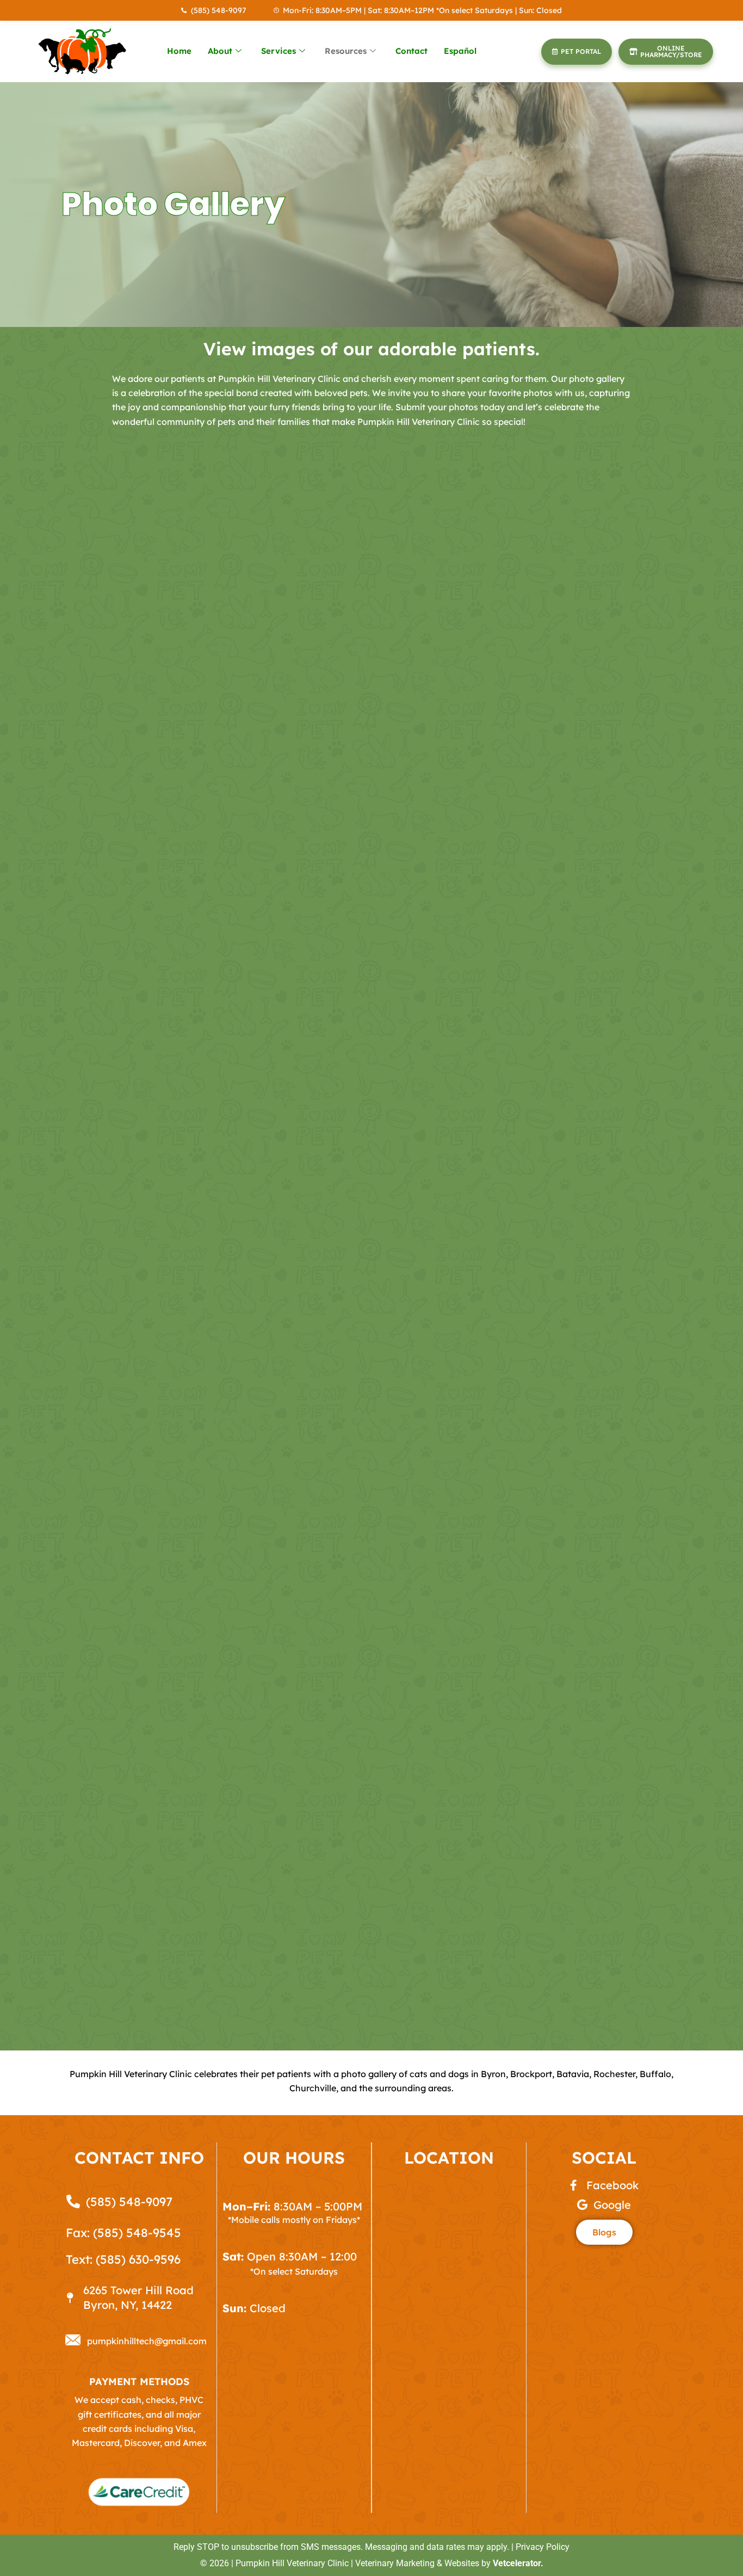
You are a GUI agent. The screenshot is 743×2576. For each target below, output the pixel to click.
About (220, 51)
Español (460, 51)
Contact (411, 51)
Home (179, 51)
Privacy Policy (543, 2547)
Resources (346, 51)
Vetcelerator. (518, 2563)
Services (278, 51)
